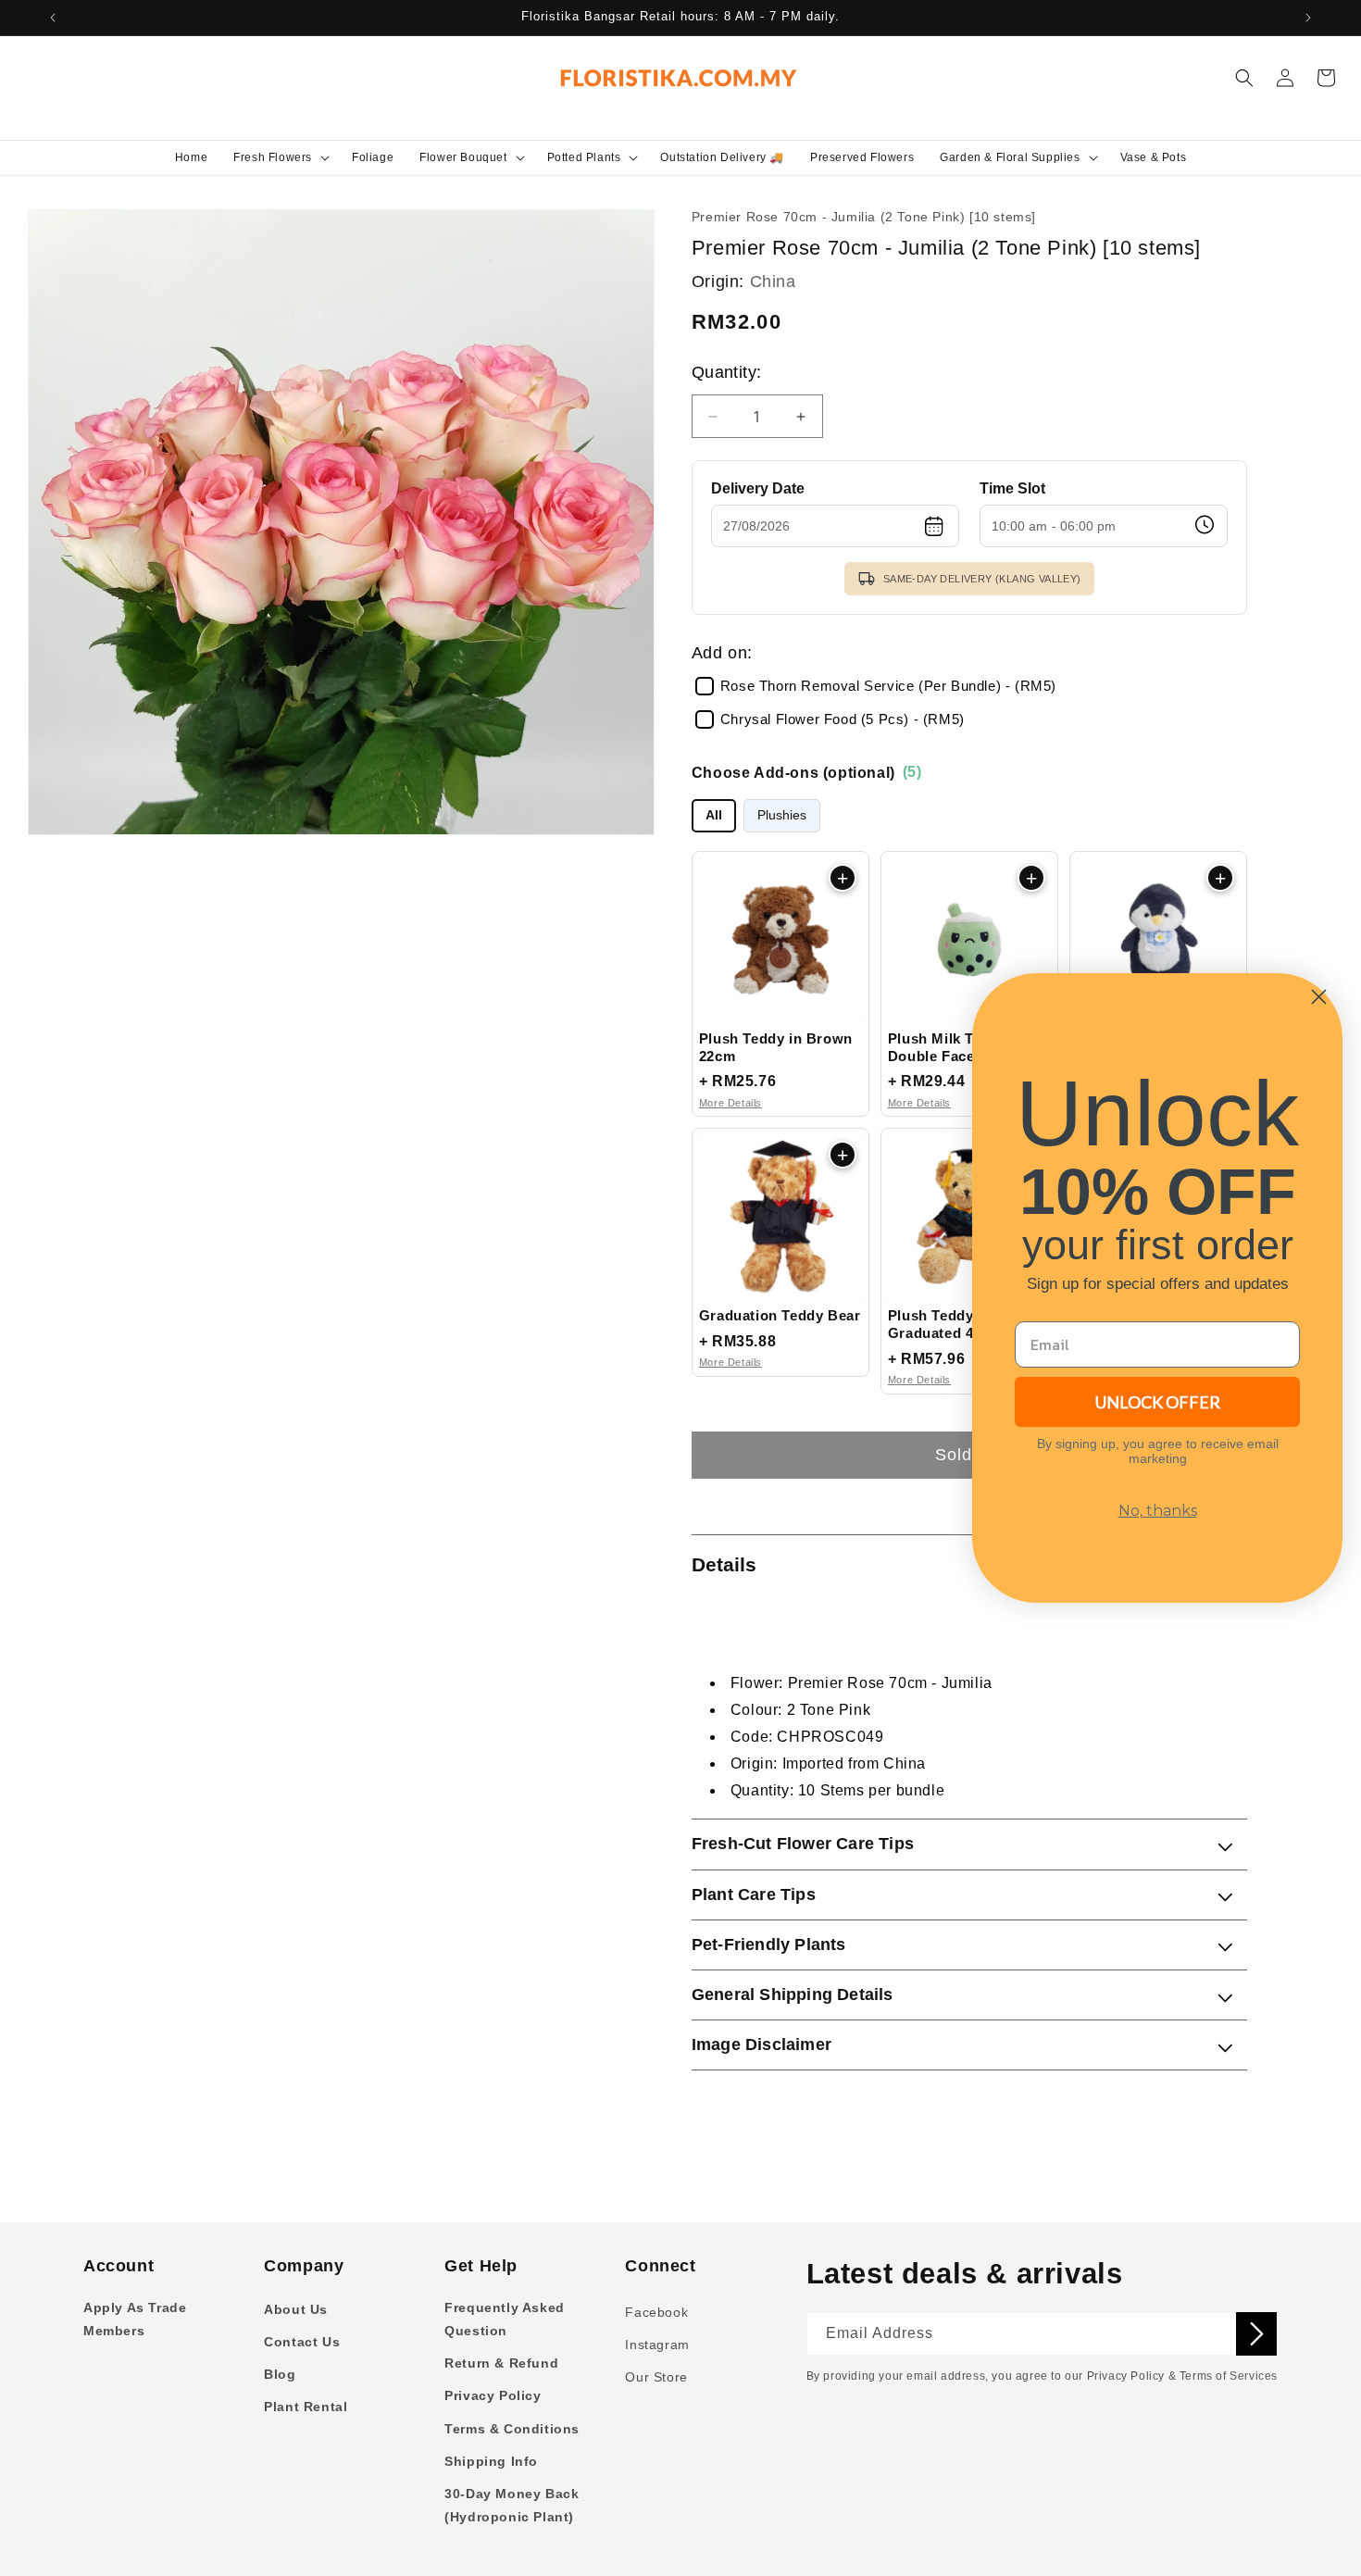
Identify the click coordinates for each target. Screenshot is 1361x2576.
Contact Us (302, 2342)
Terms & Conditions (512, 2429)
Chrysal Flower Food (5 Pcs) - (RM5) (843, 719)
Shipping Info (491, 2461)
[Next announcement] (1308, 18)
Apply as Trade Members (135, 2319)
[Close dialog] (1319, 997)
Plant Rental (306, 2407)
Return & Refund (501, 2363)
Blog (280, 2374)
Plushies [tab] (782, 815)
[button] (280, 157)
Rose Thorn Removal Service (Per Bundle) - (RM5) (888, 686)
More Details (730, 1103)
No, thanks (1158, 1511)
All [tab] (714, 815)
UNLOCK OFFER (1158, 1402)
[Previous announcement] (53, 18)
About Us (296, 2309)
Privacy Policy (493, 2395)
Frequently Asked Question (505, 2319)
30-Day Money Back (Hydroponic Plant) (512, 2505)
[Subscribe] (1256, 2334)
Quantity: (727, 372)
